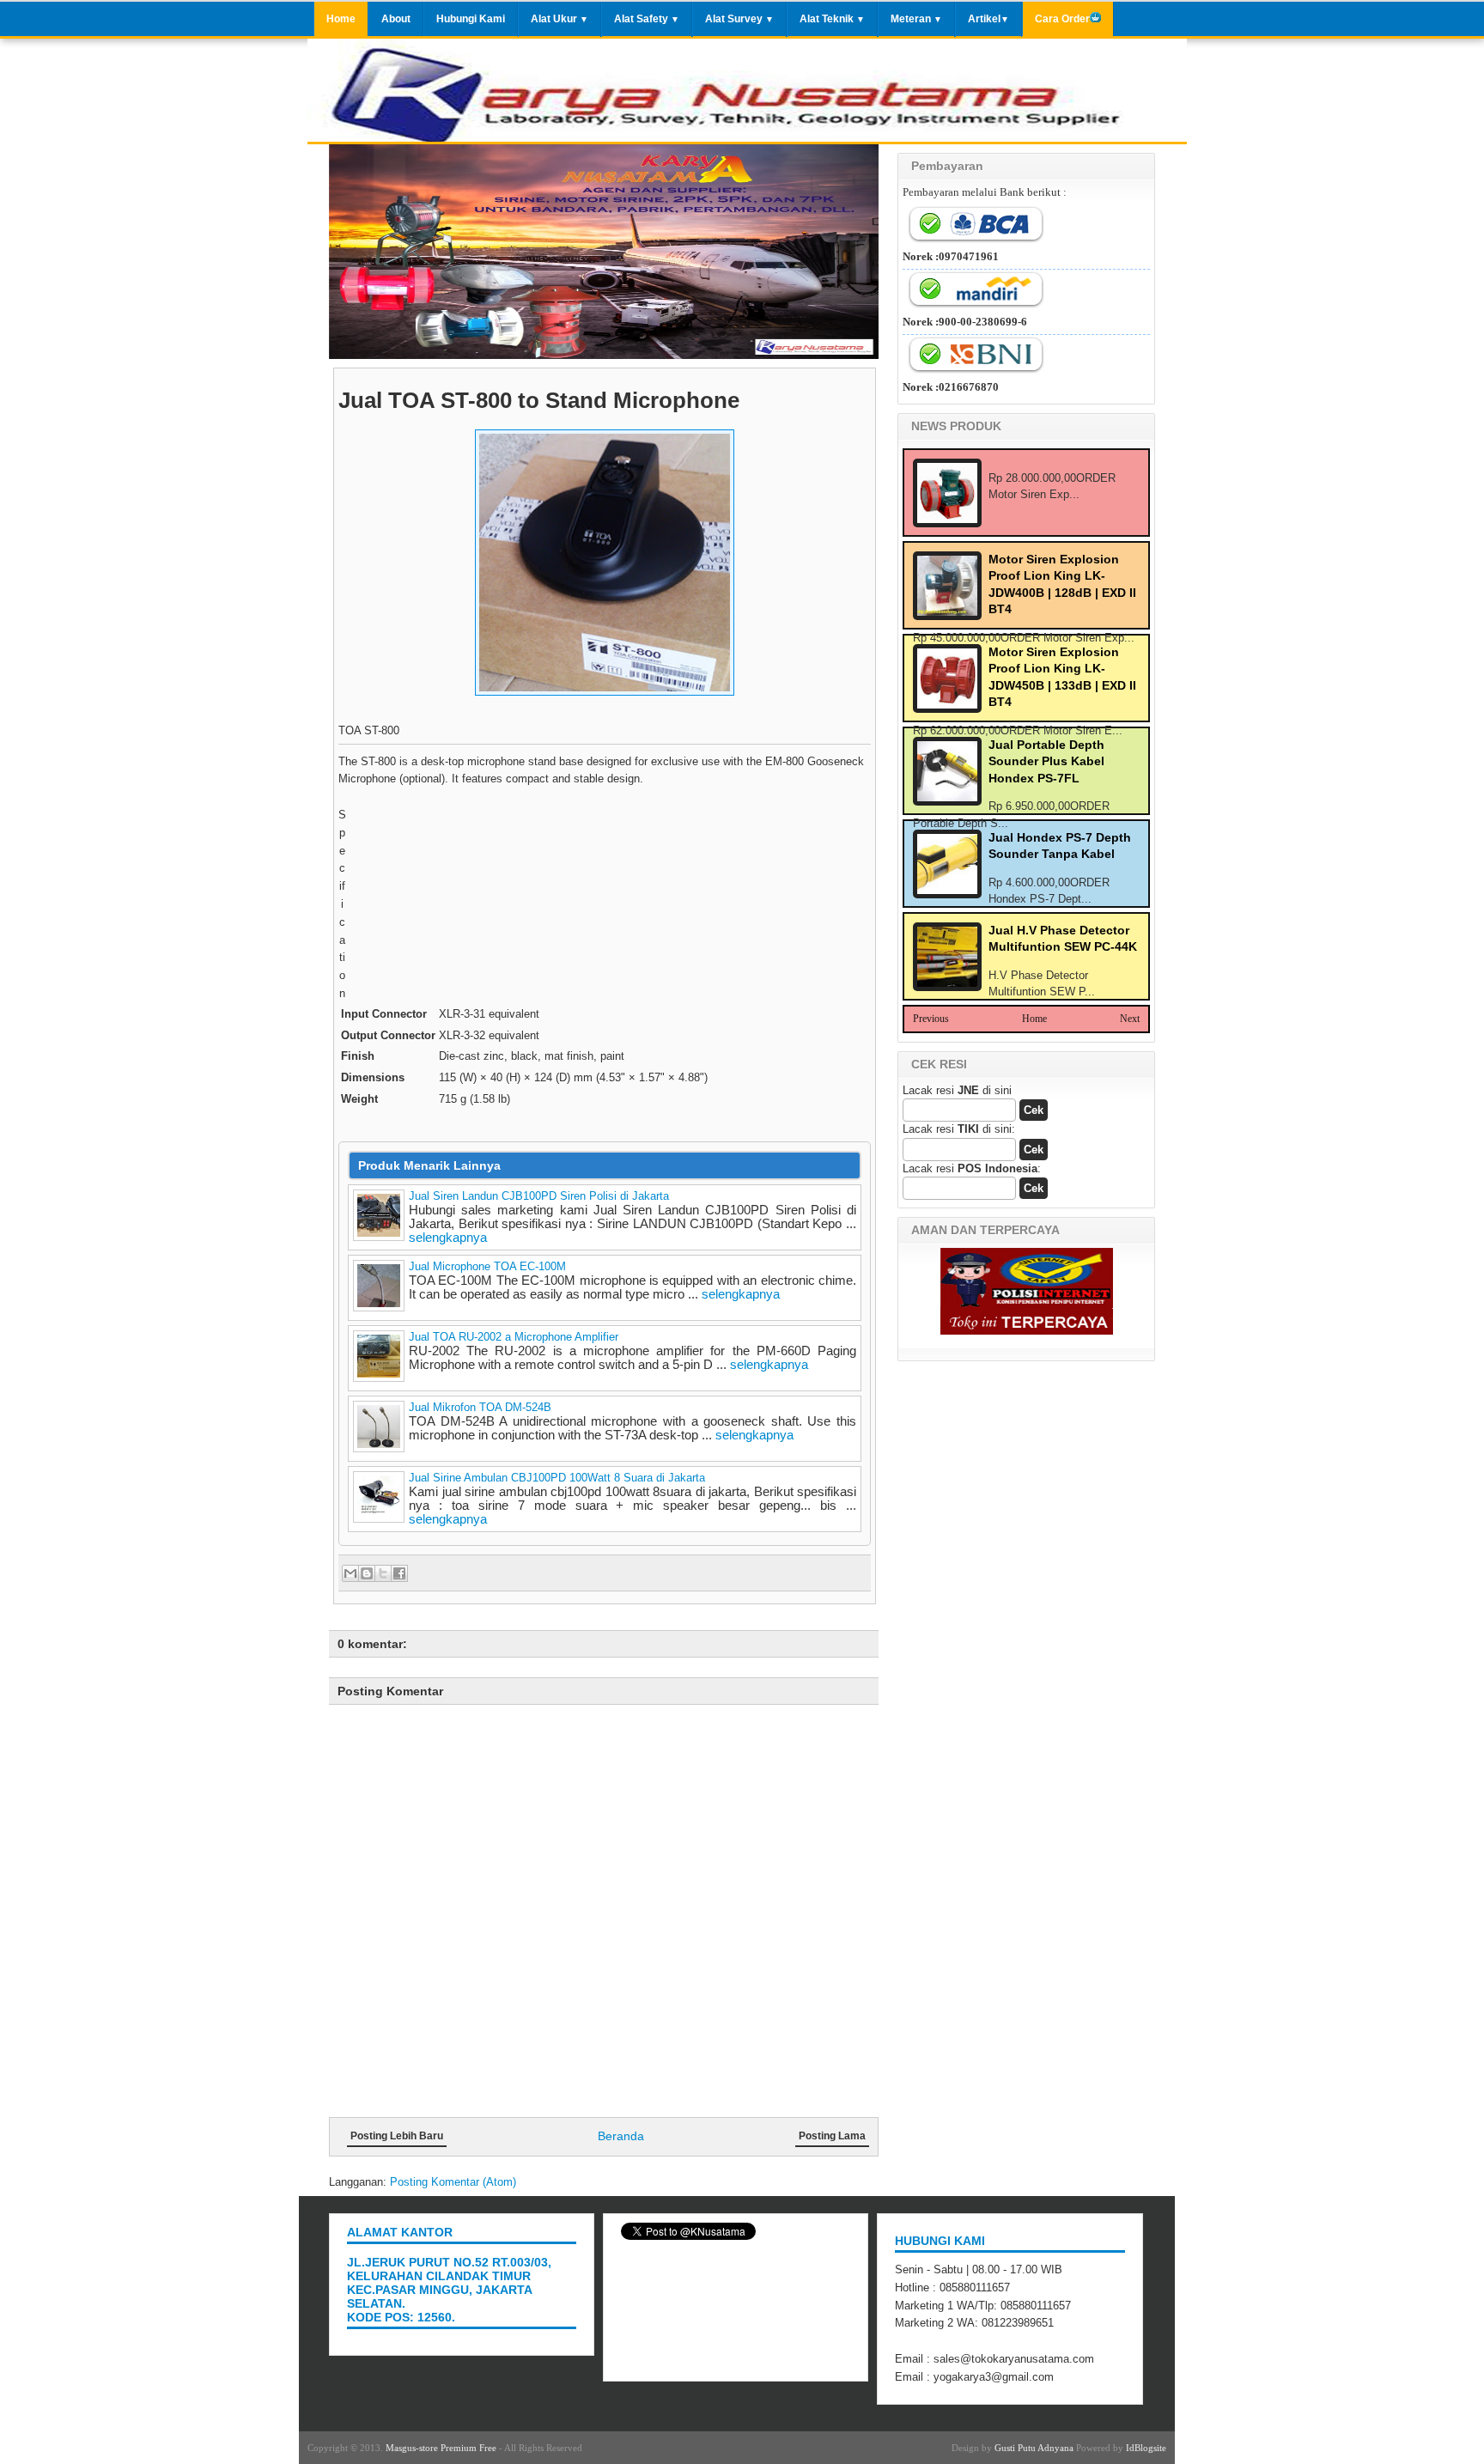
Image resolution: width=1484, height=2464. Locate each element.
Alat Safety (647, 18)
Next (1130, 1019)
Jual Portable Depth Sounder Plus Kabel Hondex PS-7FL (1046, 761)
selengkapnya (448, 1237)
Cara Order (1062, 18)
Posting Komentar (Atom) (453, 2182)
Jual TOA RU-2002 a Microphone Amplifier (514, 1337)
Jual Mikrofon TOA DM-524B (480, 1407)
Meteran (916, 18)
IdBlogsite (1146, 2448)
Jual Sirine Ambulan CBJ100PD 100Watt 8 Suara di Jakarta (557, 1478)
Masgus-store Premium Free (441, 2448)
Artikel (988, 18)
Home (341, 18)
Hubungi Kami (471, 18)
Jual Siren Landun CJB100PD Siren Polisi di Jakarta (539, 1196)
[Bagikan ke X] (383, 1573)
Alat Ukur (560, 18)
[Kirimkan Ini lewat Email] (350, 1573)
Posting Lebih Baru (397, 2136)
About (396, 18)
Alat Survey (739, 18)
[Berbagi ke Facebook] (399, 1573)
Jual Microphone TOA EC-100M (487, 1266)
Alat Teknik (832, 18)
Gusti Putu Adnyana (1034, 2448)
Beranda (621, 2136)
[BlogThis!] (367, 1573)
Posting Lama (832, 2136)
